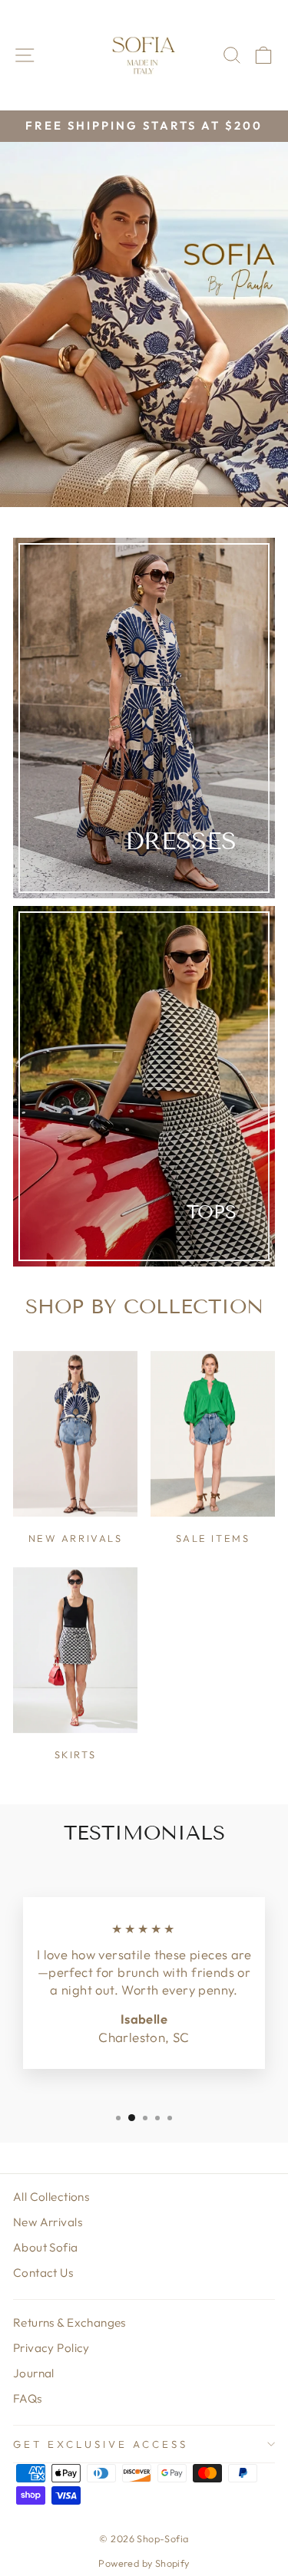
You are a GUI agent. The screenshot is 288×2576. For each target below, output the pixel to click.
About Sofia (46, 2247)
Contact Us (43, 2273)
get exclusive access (101, 2444)
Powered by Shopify (144, 2563)
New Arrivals (48, 2222)
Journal (34, 2373)
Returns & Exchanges (70, 2322)
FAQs (28, 2398)
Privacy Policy (51, 2348)
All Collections (51, 2197)
